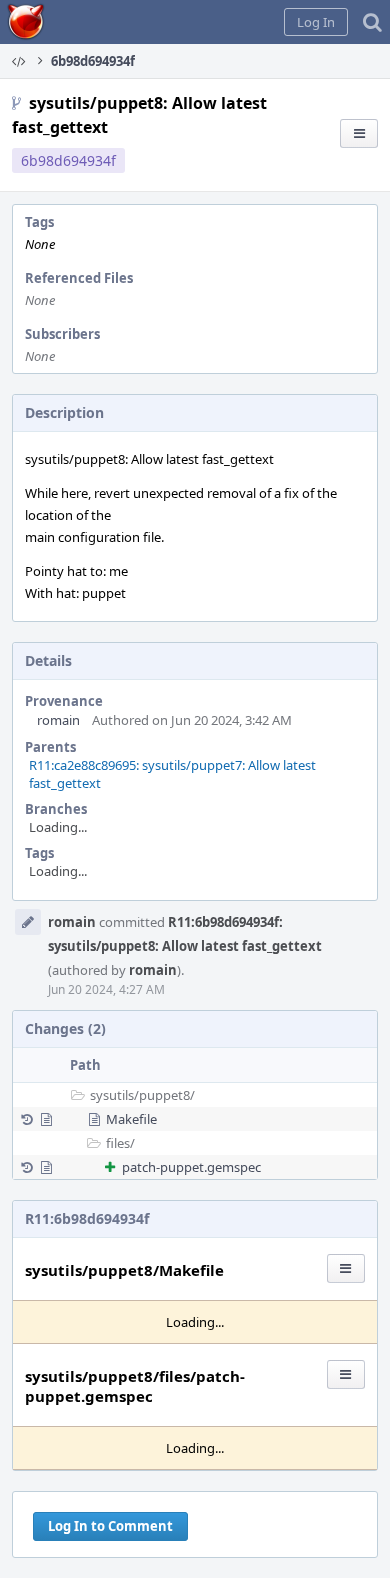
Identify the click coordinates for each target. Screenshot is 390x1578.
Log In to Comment (110, 1526)
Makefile (131, 1119)
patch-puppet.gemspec (191, 1167)
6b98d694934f (68, 160)
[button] (316, 22)
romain (58, 720)
